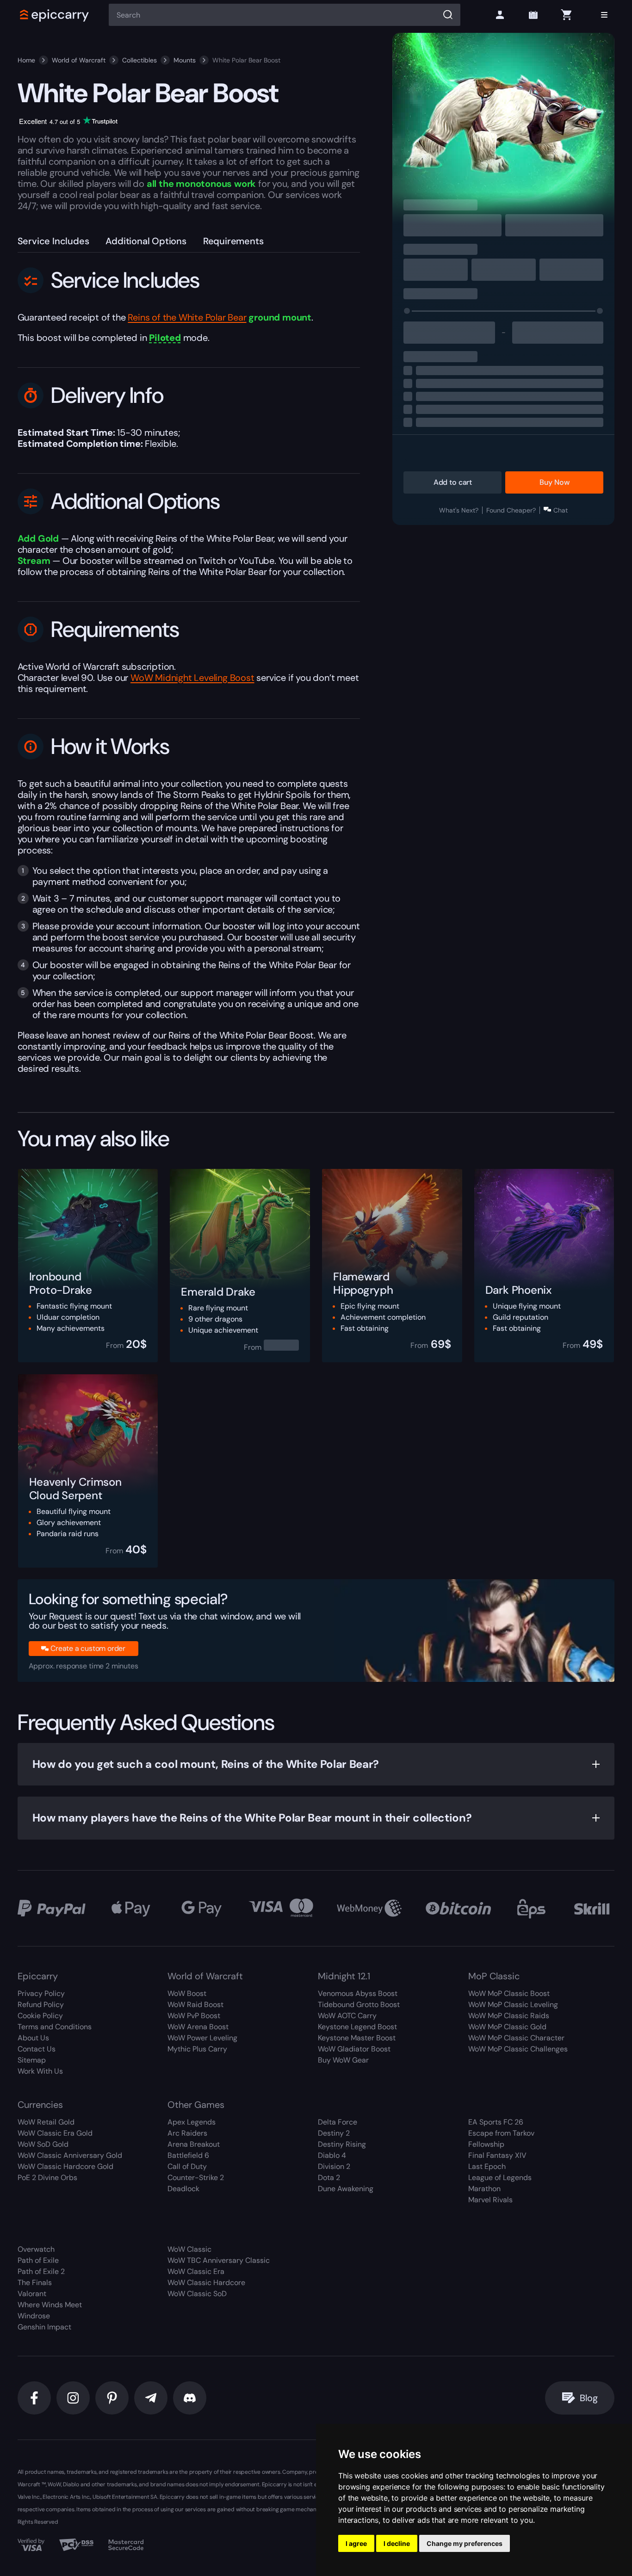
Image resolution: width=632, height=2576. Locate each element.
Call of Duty (187, 2166)
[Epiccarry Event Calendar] (533, 15)
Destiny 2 (334, 2133)
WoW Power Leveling (202, 2038)
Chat (561, 510)
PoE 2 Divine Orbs (47, 2178)
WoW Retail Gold (46, 2122)
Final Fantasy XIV (497, 2155)
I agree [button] (356, 2543)
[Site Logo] (55, 15)
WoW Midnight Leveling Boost (192, 678)
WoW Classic (189, 2249)
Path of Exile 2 (41, 2271)
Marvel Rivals (490, 2200)
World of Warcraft (79, 60)
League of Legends (500, 2178)
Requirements (233, 241)
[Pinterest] (112, 2398)
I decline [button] (397, 2543)
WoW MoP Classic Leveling (513, 2005)
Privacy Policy (41, 1993)
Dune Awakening (346, 2189)
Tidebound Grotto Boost (359, 2005)
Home (26, 60)
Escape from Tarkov (501, 2133)
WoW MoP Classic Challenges (518, 2049)
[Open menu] (604, 15)
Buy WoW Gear (343, 2060)
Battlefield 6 (188, 2155)
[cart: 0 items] (566, 15)
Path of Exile (38, 2260)
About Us (33, 2038)
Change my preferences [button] (465, 2543)
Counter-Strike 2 (196, 2178)
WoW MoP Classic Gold (507, 2027)
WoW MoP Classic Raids (509, 2016)
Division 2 (334, 2166)
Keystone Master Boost (357, 2038)
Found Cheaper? (511, 510)
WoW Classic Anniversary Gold (70, 2155)
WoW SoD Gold (43, 2144)
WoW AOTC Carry (347, 2016)
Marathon (484, 2189)
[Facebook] (34, 2398)
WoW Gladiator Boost (354, 2049)
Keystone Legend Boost (357, 2027)
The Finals (35, 2283)
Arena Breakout (194, 2144)
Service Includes (53, 241)
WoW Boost (187, 1993)
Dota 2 (329, 2178)
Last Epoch (487, 2166)
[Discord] (190, 2398)
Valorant (32, 2294)
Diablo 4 (332, 2155)
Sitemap (32, 2060)
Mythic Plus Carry (197, 2049)
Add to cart (453, 482)
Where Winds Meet (50, 2305)
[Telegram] (151, 2398)
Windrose (34, 2316)
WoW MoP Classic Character (516, 2038)
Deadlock (183, 2189)
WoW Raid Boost (195, 2005)
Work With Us (40, 2071)
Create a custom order (88, 1648)
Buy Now (554, 482)
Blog (589, 2398)
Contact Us (37, 2049)
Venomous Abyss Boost (358, 1993)
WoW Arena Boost (198, 2027)
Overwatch (36, 2249)
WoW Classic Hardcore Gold (65, 2166)
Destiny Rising (342, 2144)
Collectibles (139, 60)
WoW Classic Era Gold (55, 2133)
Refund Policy (41, 2005)
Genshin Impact (44, 2327)
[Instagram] (73, 2398)
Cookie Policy (40, 2016)
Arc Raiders (187, 2133)
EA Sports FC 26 (496, 2122)
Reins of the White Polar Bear (187, 317)
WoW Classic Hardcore (206, 2283)
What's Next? (459, 510)
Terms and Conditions (55, 2027)
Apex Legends (192, 2122)
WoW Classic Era (196, 2271)
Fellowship (486, 2144)
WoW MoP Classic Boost (509, 1993)
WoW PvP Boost (194, 2016)
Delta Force (338, 2122)
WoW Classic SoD (197, 2294)
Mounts (185, 60)
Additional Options (146, 241)
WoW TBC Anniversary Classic (219, 2260)
